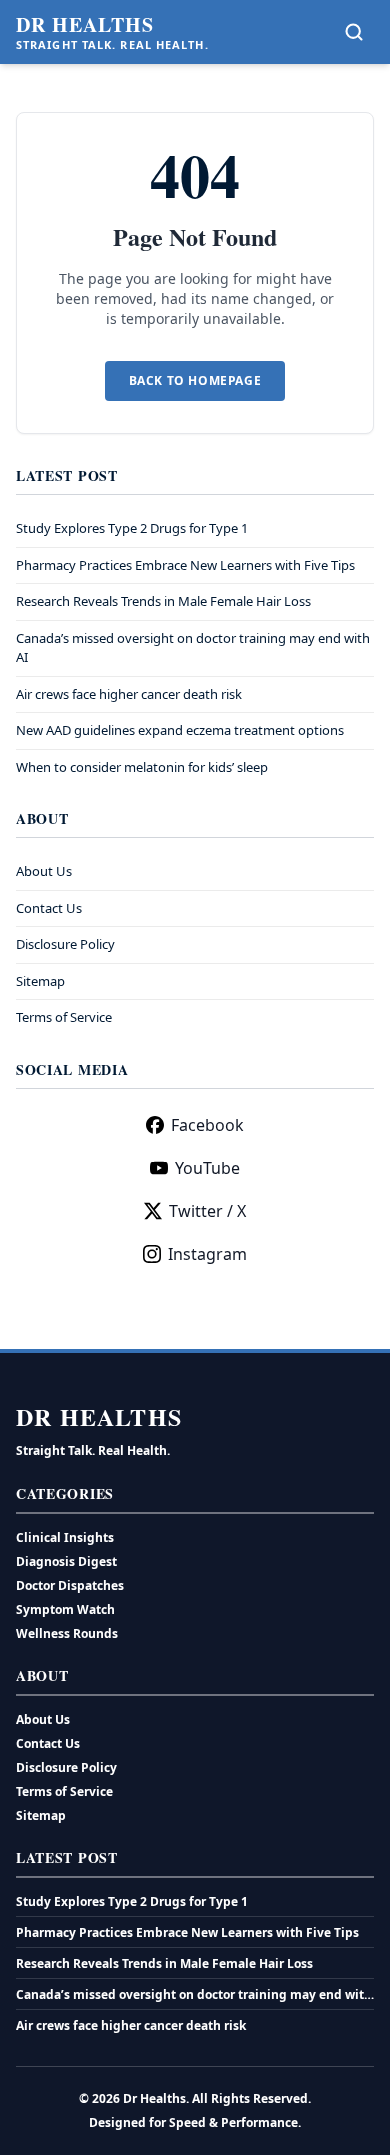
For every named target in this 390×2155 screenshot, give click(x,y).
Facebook (207, 1125)
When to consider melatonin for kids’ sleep (142, 767)
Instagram (207, 1254)
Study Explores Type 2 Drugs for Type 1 (132, 528)
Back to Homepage (195, 380)
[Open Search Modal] (354, 32)
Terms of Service (64, 1017)
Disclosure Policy (65, 944)
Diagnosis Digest (66, 1561)
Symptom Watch (65, 1609)
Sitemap (40, 981)
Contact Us (49, 908)
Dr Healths (85, 25)
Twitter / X (207, 1211)
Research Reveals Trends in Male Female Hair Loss (163, 601)
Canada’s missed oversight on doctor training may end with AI (194, 1995)
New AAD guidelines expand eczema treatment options (180, 730)
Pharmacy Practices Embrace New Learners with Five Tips (185, 565)
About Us (44, 871)
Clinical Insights (65, 1537)
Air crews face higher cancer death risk (129, 694)
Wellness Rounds (67, 1633)
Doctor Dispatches (70, 1585)
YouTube (207, 1168)
